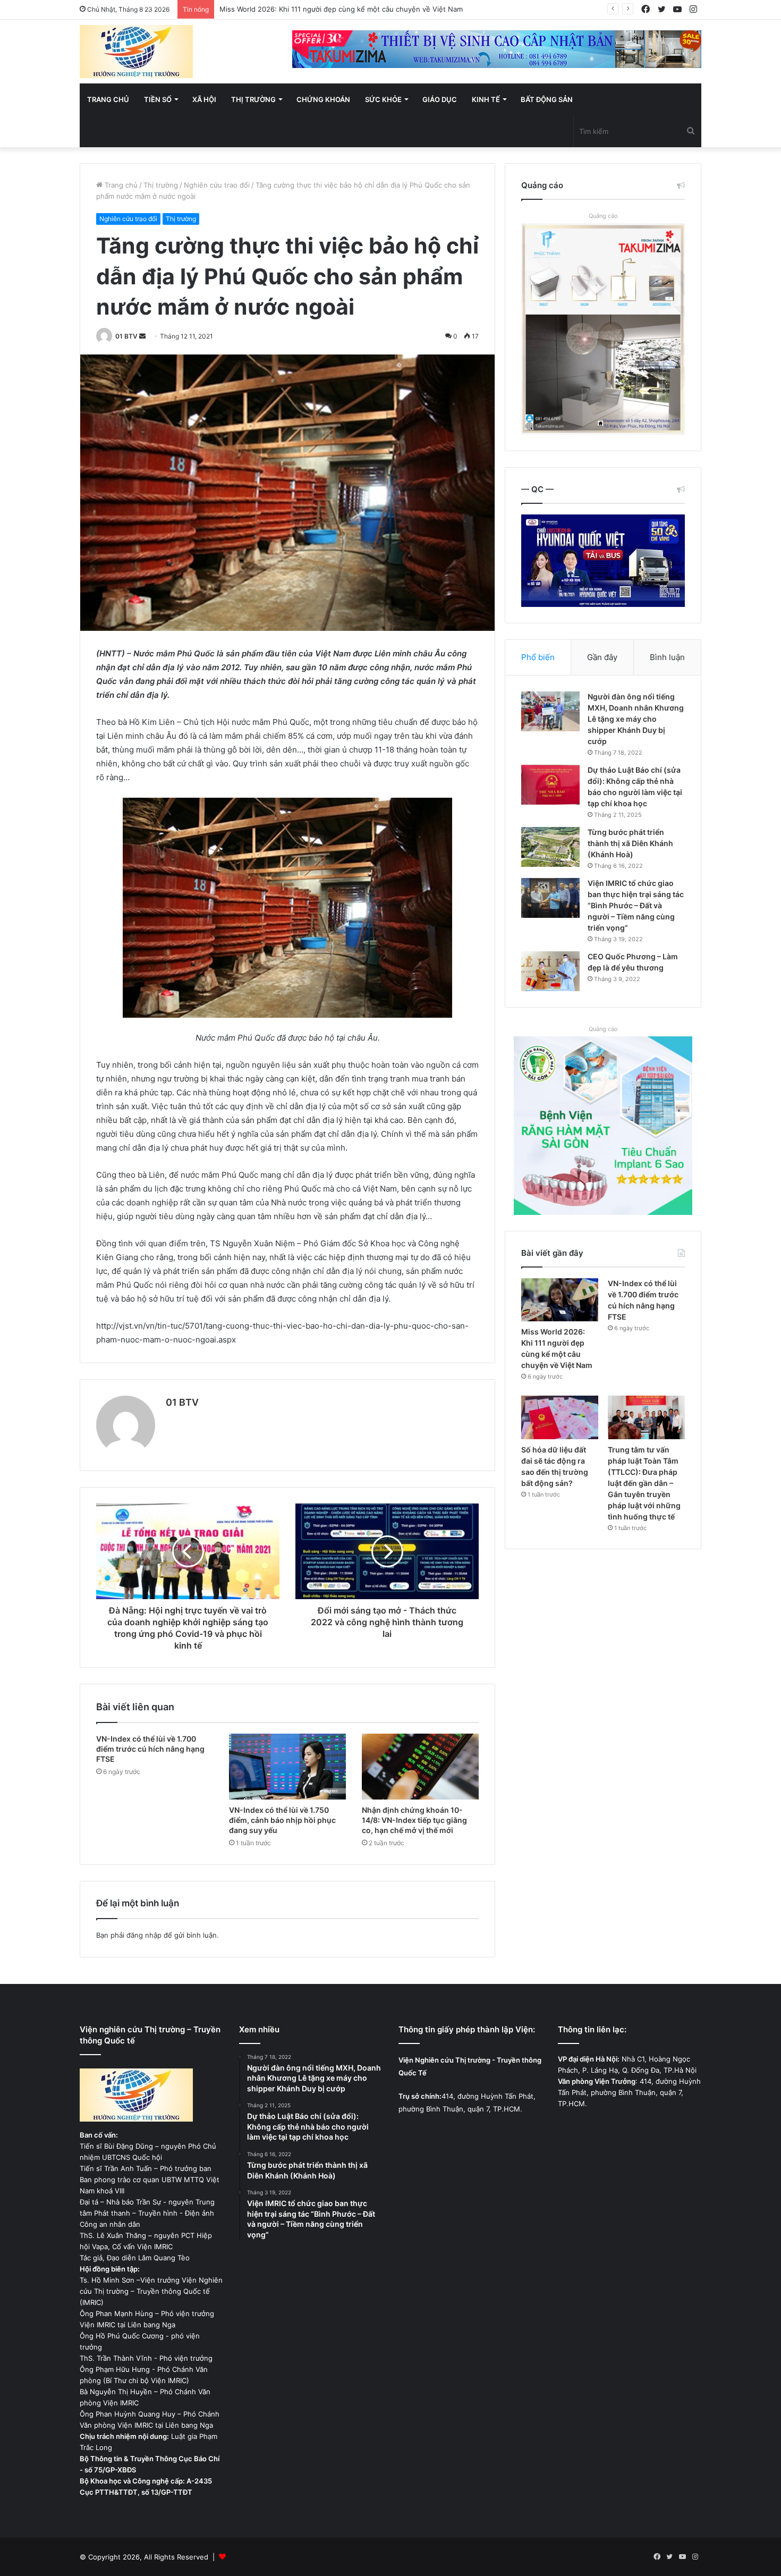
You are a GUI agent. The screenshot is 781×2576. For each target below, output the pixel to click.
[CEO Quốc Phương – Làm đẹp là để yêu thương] (550, 971)
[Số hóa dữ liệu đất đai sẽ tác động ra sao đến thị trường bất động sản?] (560, 1417)
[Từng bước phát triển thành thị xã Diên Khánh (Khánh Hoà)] (550, 847)
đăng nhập (144, 1935)
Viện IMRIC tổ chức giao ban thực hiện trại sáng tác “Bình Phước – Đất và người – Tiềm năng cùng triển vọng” (636, 905)
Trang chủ (108, 99)
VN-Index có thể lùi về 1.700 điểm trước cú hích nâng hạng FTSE (150, 1749)
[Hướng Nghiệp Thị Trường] (136, 52)
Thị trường (253, 99)
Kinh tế (486, 99)
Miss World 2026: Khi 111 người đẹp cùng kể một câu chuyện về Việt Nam (341, 9)
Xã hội (204, 99)
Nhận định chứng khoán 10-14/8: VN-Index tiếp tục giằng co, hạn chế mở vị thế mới (414, 1820)
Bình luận (667, 657)
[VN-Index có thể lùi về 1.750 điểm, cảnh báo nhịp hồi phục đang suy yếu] (287, 1767)
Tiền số (158, 99)
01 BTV (126, 336)
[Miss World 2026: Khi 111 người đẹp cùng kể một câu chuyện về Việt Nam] (560, 1300)
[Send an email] (142, 336)
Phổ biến (538, 657)
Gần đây (602, 657)
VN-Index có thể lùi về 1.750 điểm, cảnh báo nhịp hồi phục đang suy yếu (282, 1820)
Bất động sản (547, 99)
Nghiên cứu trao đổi (217, 185)
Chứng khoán (323, 99)
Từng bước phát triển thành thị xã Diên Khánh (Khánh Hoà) (630, 843)
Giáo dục (440, 99)
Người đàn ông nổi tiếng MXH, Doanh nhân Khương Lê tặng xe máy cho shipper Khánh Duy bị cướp (636, 719)
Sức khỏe (383, 99)
